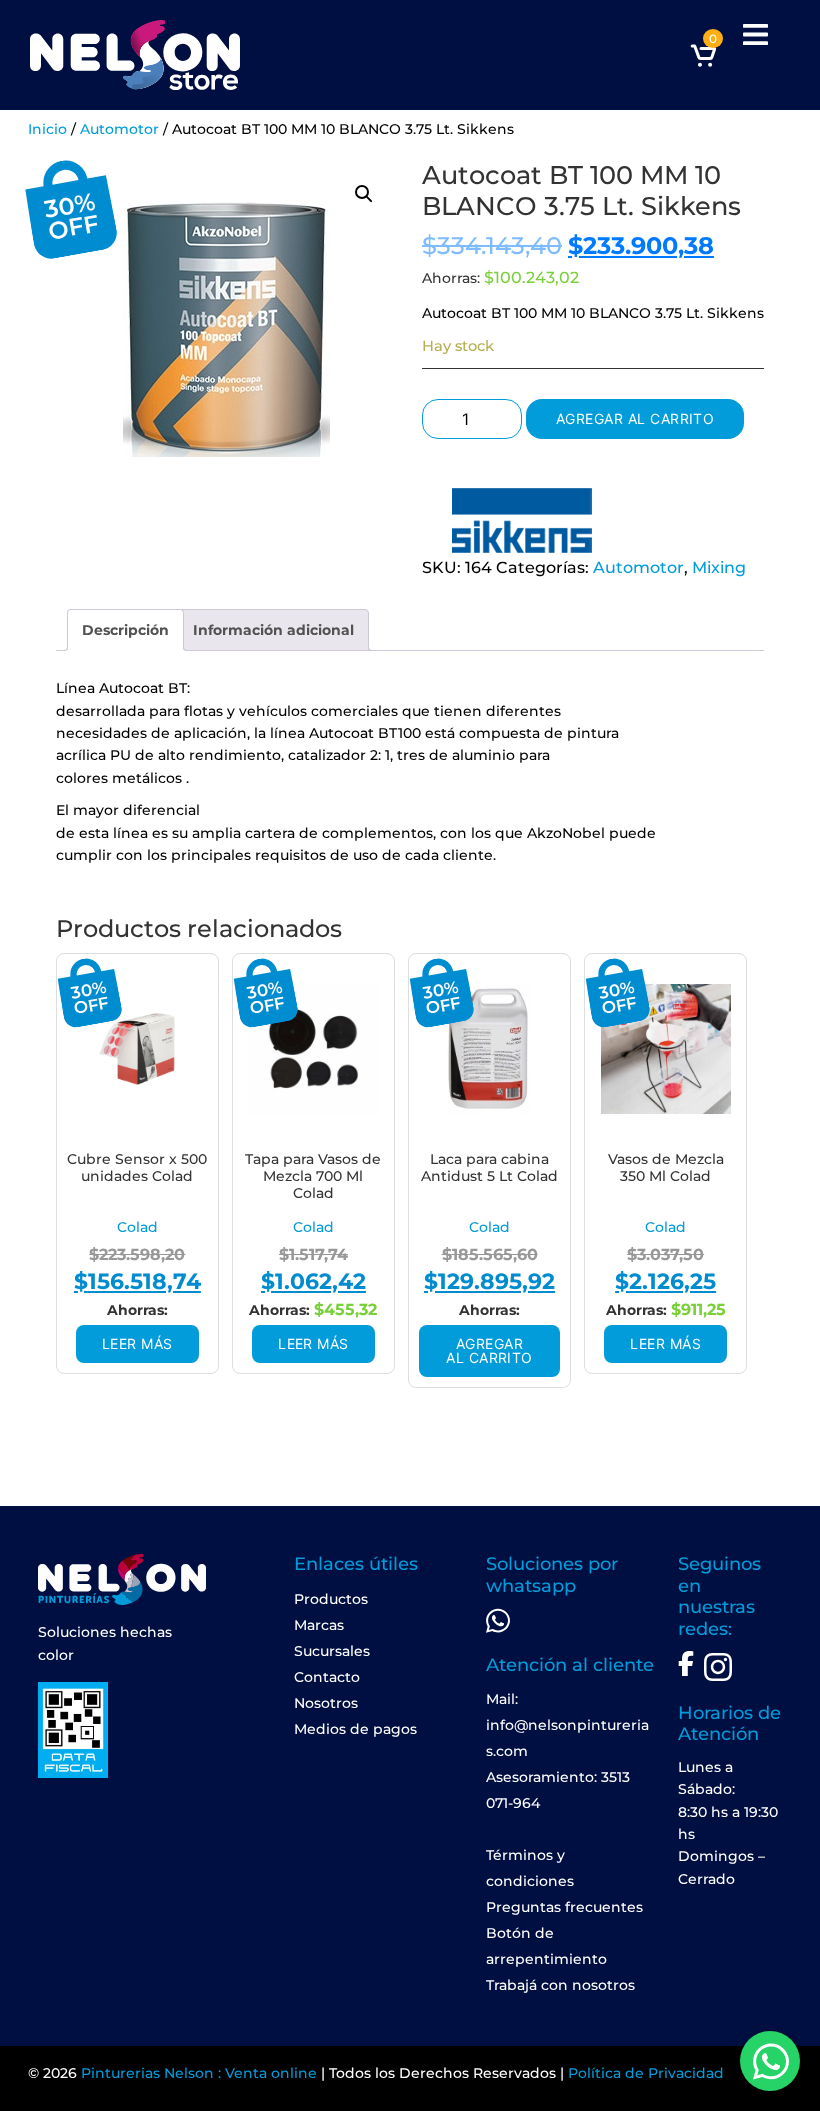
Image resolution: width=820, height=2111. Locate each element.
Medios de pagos (355, 1729)
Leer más (137, 1343)
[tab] (125, 630)
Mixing (719, 567)
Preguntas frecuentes (564, 1907)
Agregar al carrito (635, 418)
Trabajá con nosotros (560, 1985)
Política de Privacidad (646, 2073)
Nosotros (326, 1703)
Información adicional (273, 630)
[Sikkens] (522, 520)
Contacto (327, 1677)
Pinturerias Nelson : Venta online (199, 2073)
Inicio (47, 129)
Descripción (125, 630)
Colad (137, 1227)
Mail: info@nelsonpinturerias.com (567, 1725)
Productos (331, 1599)
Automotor (119, 129)
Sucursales (332, 1651)
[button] (364, 194)
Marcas (319, 1625)
